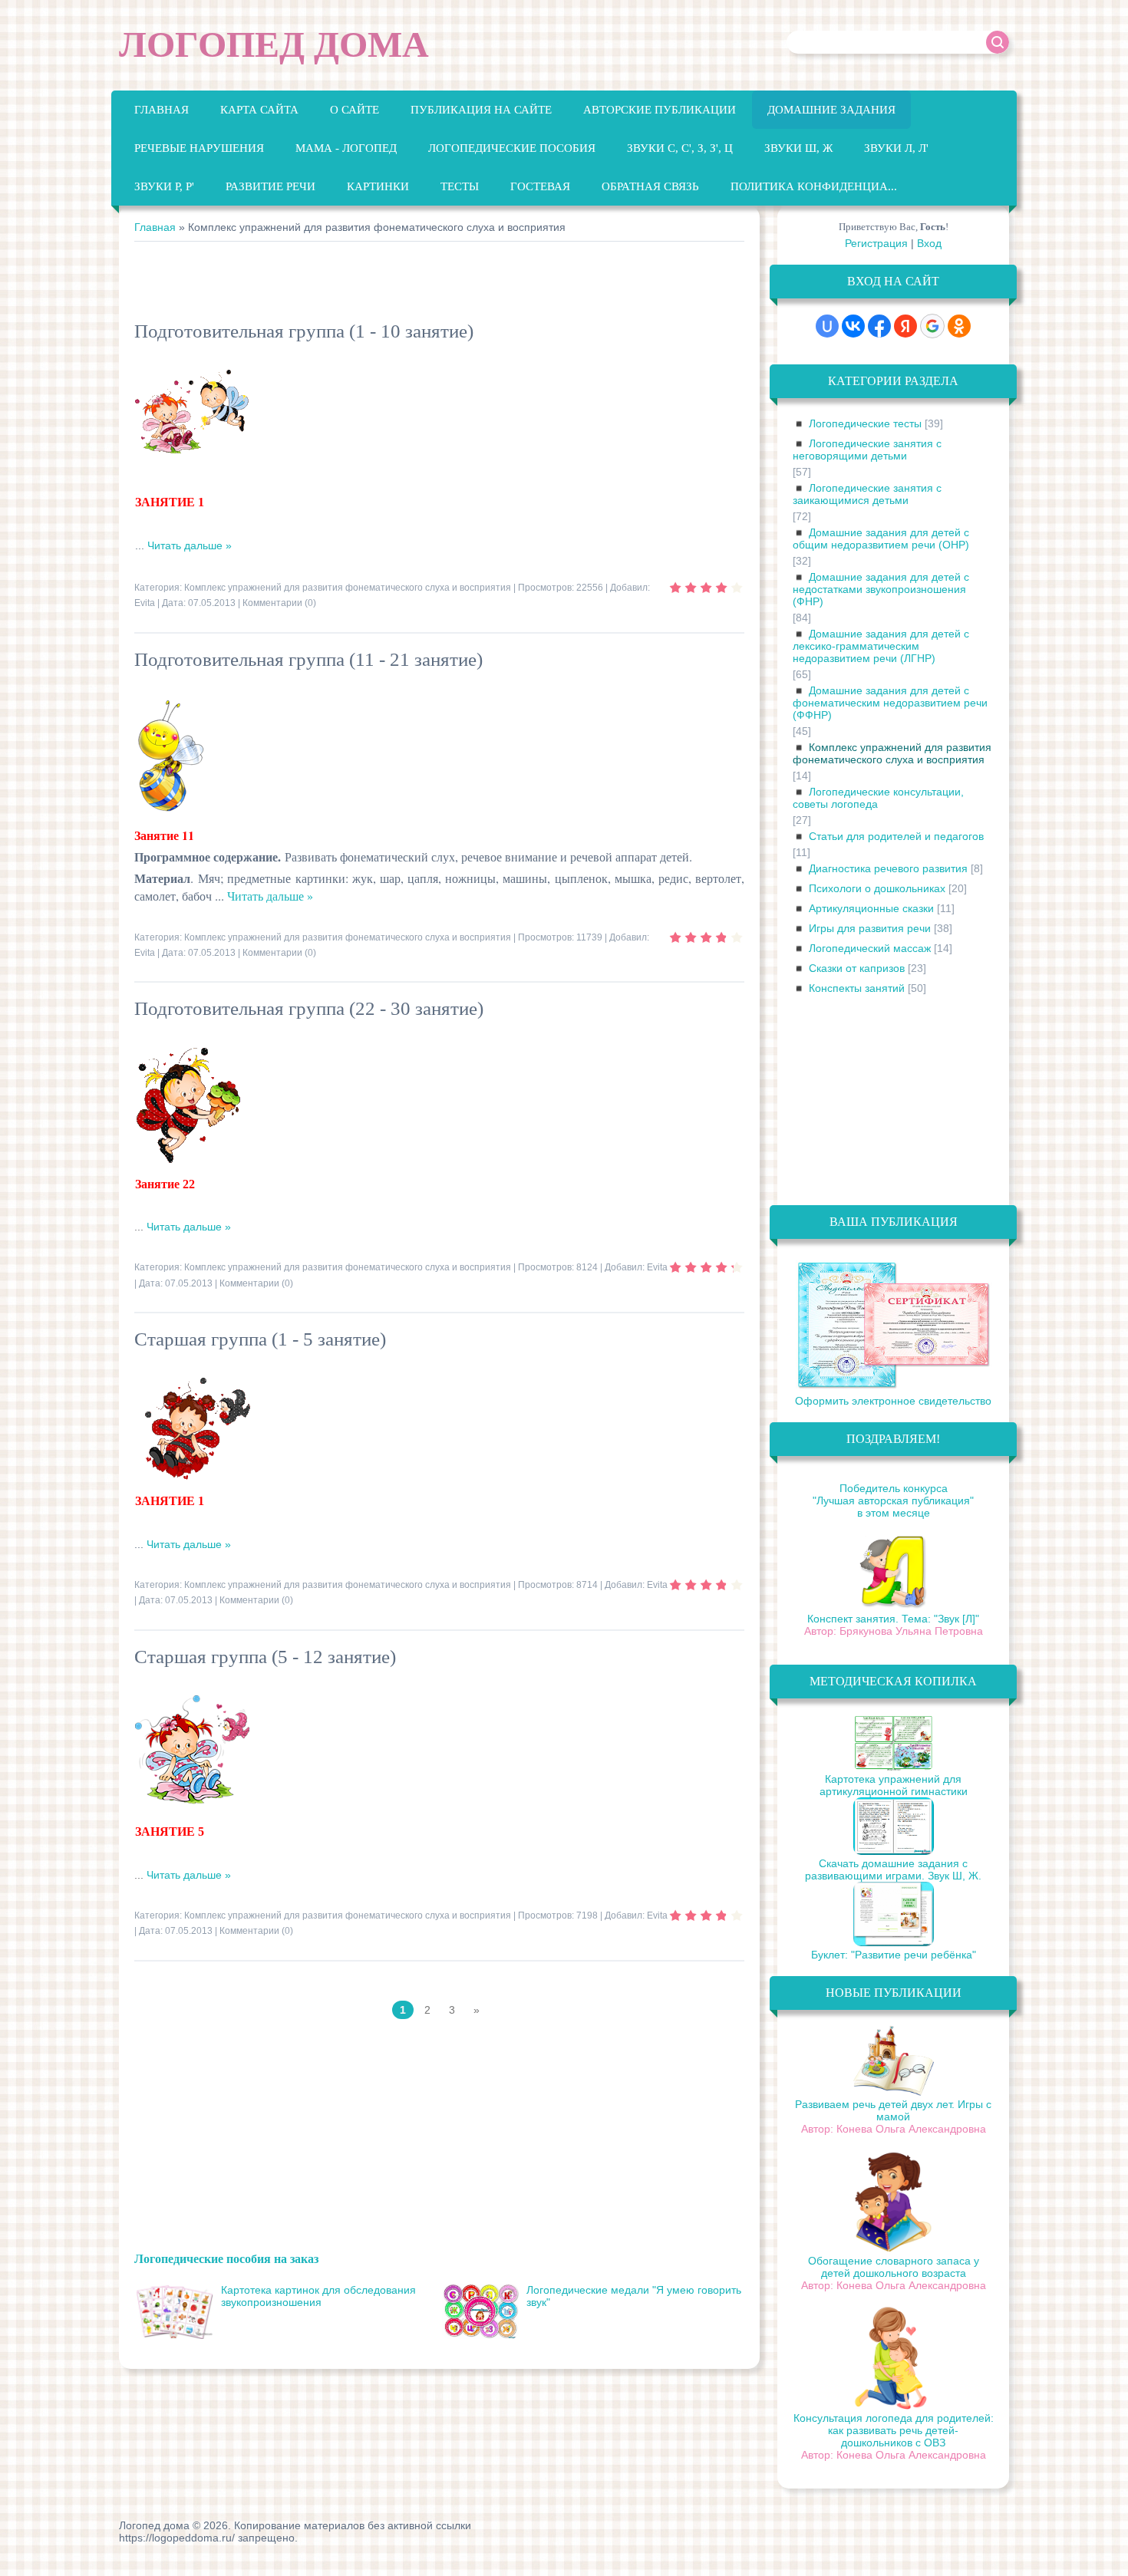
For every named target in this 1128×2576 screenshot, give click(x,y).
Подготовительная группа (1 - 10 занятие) (304, 331)
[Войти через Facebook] (879, 326)
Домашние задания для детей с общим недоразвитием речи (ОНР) (881, 539)
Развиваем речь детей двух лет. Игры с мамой (893, 2110)
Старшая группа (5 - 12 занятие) (265, 1657)
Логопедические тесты (865, 423)
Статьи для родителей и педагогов (896, 836)
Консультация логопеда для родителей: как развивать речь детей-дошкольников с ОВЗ (894, 2430)
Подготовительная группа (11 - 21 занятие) (308, 659)
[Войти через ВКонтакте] (853, 326)
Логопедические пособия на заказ (226, 2258)
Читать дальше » (190, 545)
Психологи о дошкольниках (877, 888)
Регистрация (876, 243)
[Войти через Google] (932, 326)
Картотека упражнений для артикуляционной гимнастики (894, 1785)
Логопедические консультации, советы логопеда (878, 798)
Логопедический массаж (870, 948)
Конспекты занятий (857, 988)
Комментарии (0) (279, 603)
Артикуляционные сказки (871, 908)
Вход (929, 243)
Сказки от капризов (857, 968)
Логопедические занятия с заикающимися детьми (867, 494)
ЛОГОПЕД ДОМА (274, 44)
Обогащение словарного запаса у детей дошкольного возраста (894, 2267)
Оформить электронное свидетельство (893, 1401)
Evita (145, 603)
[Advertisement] (414, 284)
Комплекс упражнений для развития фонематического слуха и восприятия (348, 588)
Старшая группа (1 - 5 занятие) (260, 1339)
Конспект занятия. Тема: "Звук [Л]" (893, 1619)
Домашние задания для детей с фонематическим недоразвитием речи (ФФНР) (890, 703)
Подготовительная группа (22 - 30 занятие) (309, 1008)
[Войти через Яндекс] (905, 326)
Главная (155, 227)
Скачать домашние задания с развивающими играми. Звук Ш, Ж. (893, 1869)
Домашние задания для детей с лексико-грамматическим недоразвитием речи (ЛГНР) (881, 646)
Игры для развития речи (870, 928)
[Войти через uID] (827, 326)
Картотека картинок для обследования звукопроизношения (318, 2296)
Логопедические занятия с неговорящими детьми (867, 450)
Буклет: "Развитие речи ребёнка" (894, 1955)
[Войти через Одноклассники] (959, 326)
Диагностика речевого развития (888, 868)
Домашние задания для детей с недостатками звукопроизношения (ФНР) (881, 589)
